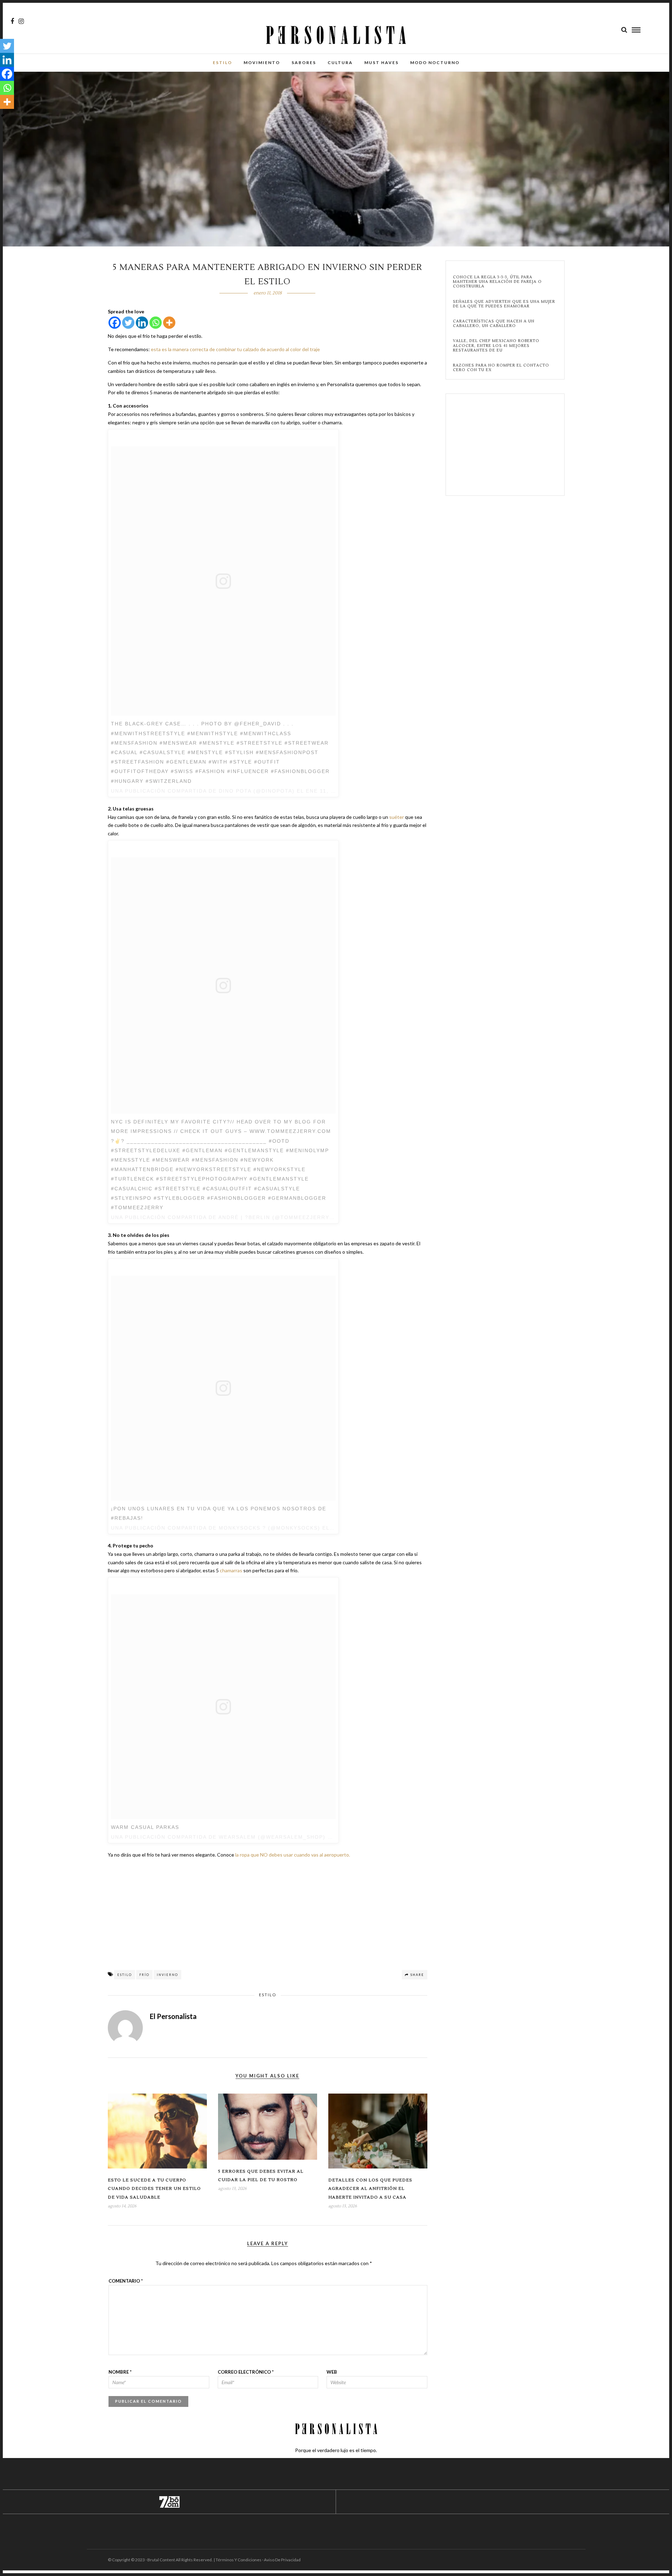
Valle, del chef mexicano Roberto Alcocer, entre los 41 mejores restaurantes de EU (496, 346)
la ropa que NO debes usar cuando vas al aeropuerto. (293, 1855)
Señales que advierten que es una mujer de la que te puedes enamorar (504, 304)
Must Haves (381, 62)
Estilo (222, 62)
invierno (167, 1975)
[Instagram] (21, 21)
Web (332, 2372)
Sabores (304, 62)
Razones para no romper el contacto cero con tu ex (501, 368)
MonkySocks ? (242, 1528)
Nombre (120, 2372)
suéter (397, 817)
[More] (169, 323)
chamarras (231, 1570)
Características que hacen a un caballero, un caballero (494, 323)
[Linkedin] (142, 323)
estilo (125, 1975)
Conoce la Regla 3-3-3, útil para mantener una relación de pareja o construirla (497, 282)
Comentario (126, 2281)
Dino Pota (235, 791)
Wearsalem (237, 1837)
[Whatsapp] (156, 323)
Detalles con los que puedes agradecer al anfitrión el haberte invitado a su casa (370, 2189)
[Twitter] (128, 323)
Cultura (340, 62)
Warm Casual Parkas (145, 1827)
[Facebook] (115, 323)
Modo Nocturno (435, 62)
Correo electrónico (246, 2372)
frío (144, 1975)
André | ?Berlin (244, 1217)
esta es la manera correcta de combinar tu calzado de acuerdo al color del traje (235, 349)
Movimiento (262, 62)
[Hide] (3, 116)
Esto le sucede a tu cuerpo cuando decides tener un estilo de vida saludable (154, 2189)
